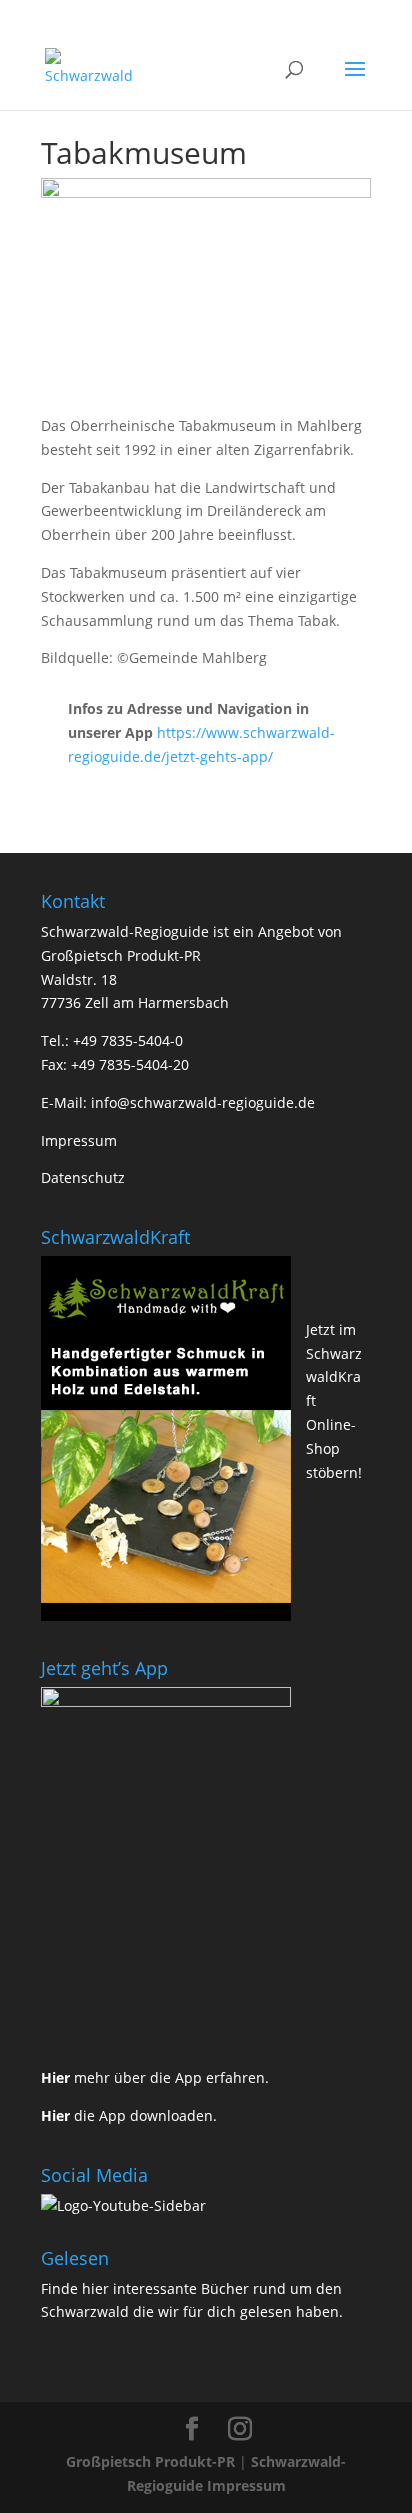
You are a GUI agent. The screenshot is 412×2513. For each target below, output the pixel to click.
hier (95, 2288)
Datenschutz (83, 1177)
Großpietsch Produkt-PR (150, 2461)
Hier (55, 2077)
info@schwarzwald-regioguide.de (203, 1102)
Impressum (79, 1140)
